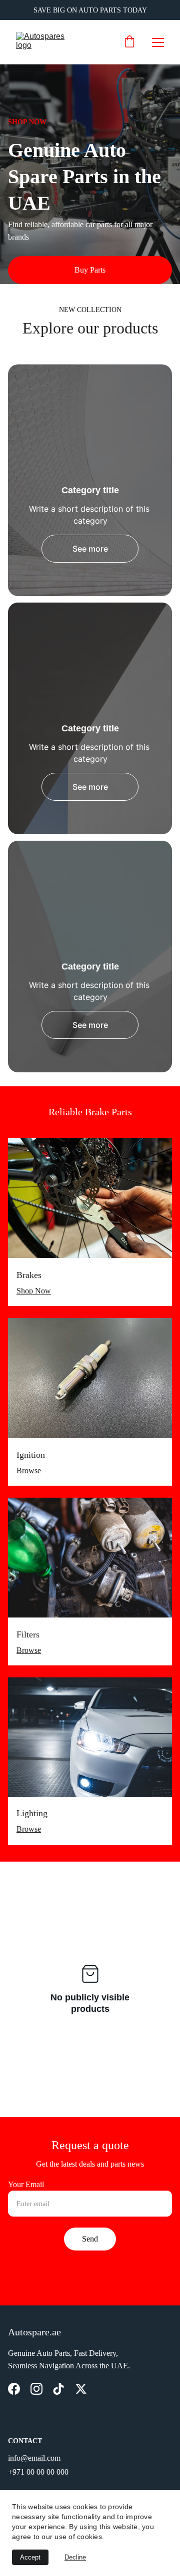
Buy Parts (90, 270)
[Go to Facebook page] (14, 2389)
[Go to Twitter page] (81, 2389)
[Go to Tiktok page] (58, 2389)
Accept (30, 2557)
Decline (75, 2557)
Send (90, 2239)
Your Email (26, 2184)
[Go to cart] (129, 42)
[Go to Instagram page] (36, 2389)
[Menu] (158, 42)
